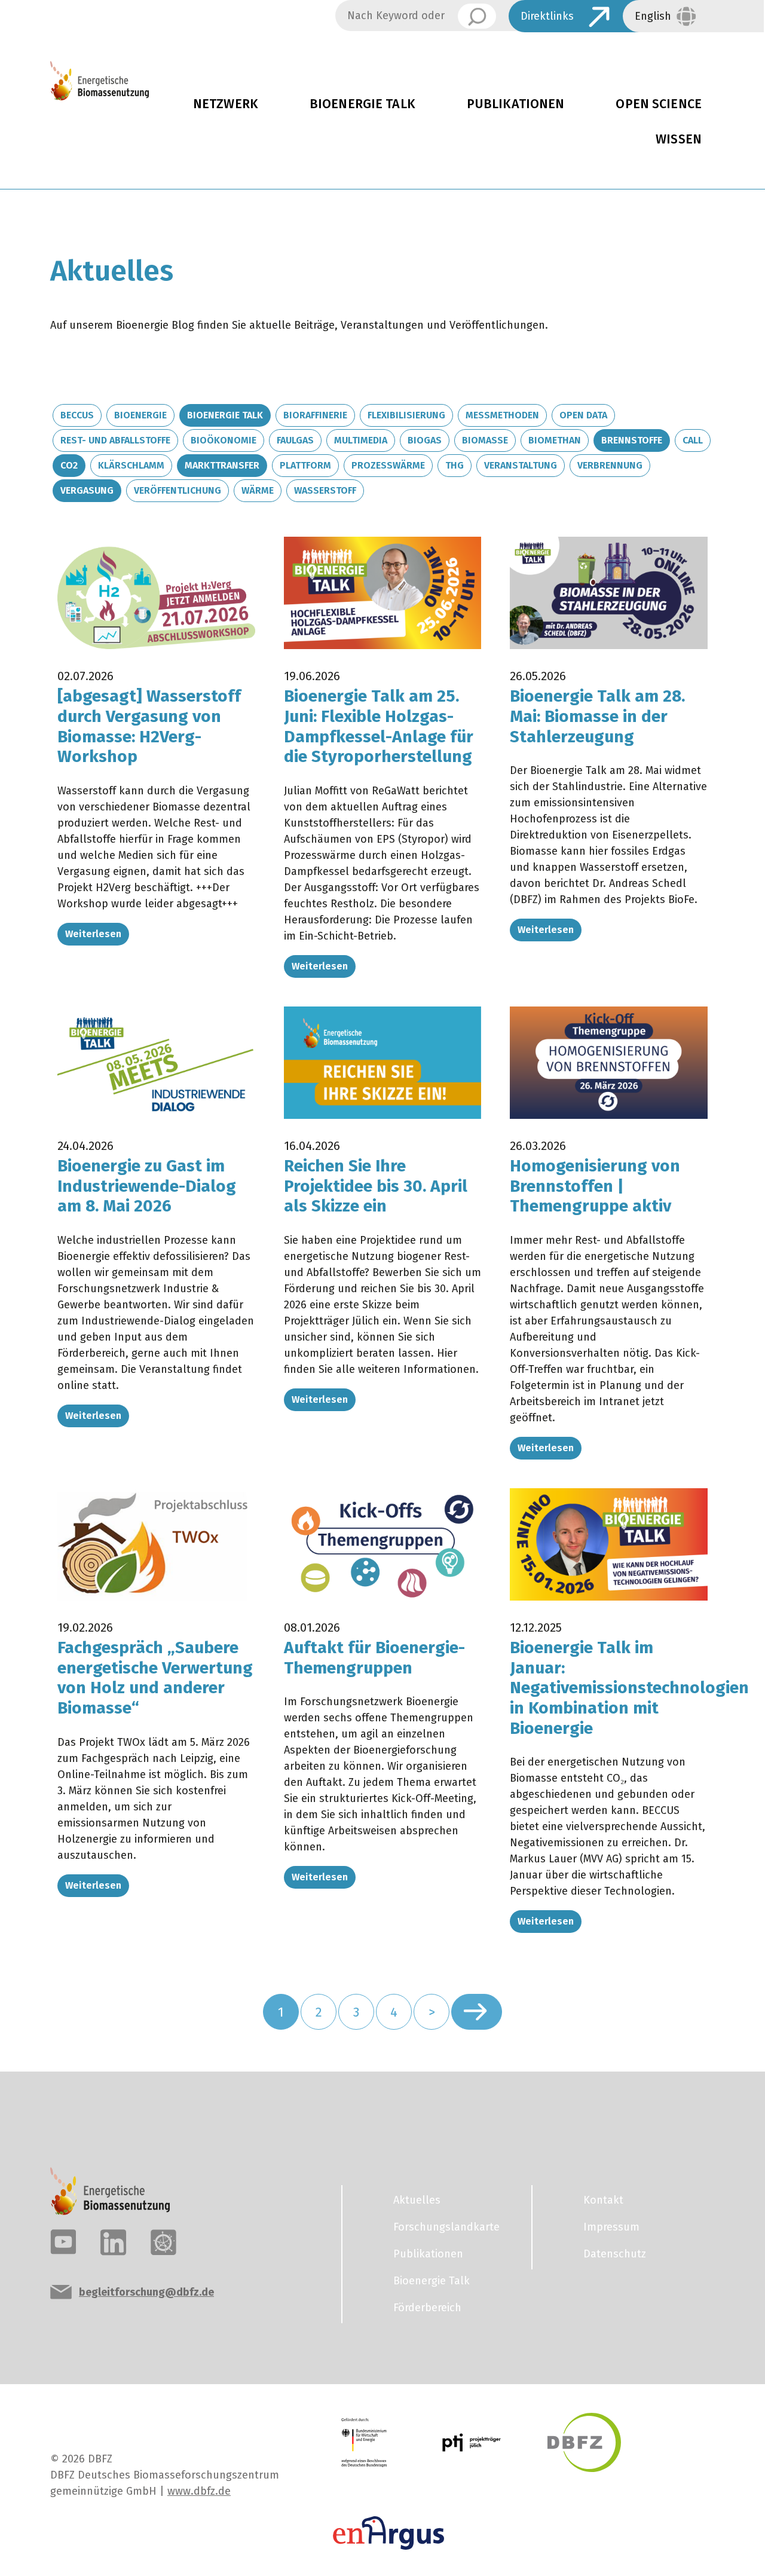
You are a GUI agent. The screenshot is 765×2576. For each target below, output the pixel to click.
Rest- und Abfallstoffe (115, 440)
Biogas (425, 440)
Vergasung (87, 490)
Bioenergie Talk (362, 104)
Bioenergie (140, 415)
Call (693, 440)
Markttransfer (222, 465)
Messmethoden (502, 415)
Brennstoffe (632, 440)
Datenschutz (615, 2254)
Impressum (611, 2227)
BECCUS (77, 415)
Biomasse (485, 440)
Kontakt (603, 2200)
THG (455, 465)
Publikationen (516, 104)
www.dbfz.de (199, 2491)
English (653, 16)
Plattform (305, 465)
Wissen (679, 139)
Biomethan (555, 440)
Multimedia (361, 440)
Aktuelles (417, 2200)
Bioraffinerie (315, 415)
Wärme (258, 490)
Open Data (583, 415)
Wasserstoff (325, 490)
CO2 (69, 465)
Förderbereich (427, 2308)
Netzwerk (226, 104)
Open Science (659, 104)
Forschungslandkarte (446, 2227)
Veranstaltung (521, 465)
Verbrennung (610, 465)
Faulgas (295, 440)
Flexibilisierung (406, 415)
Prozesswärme (388, 465)
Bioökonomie (224, 440)
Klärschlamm (131, 465)
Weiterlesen (93, 934)
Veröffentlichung (178, 490)
